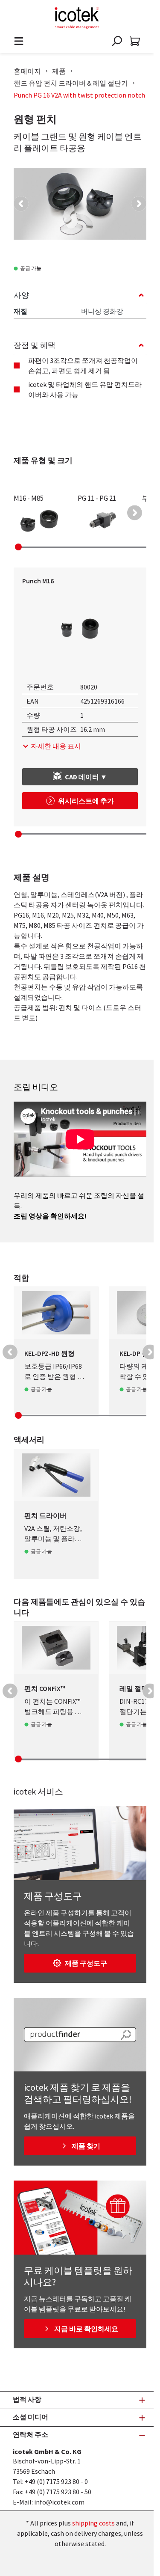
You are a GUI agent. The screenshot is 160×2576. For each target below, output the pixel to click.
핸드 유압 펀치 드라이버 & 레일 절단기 (71, 83)
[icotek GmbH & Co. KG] (77, 18)
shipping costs (93, 2523)
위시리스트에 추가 (86, 801)
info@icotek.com (59, 2502)
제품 (59, 71)
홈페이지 (27, 71)
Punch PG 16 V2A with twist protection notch (79, 95)
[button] (21, 204)
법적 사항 (27, 2399)
